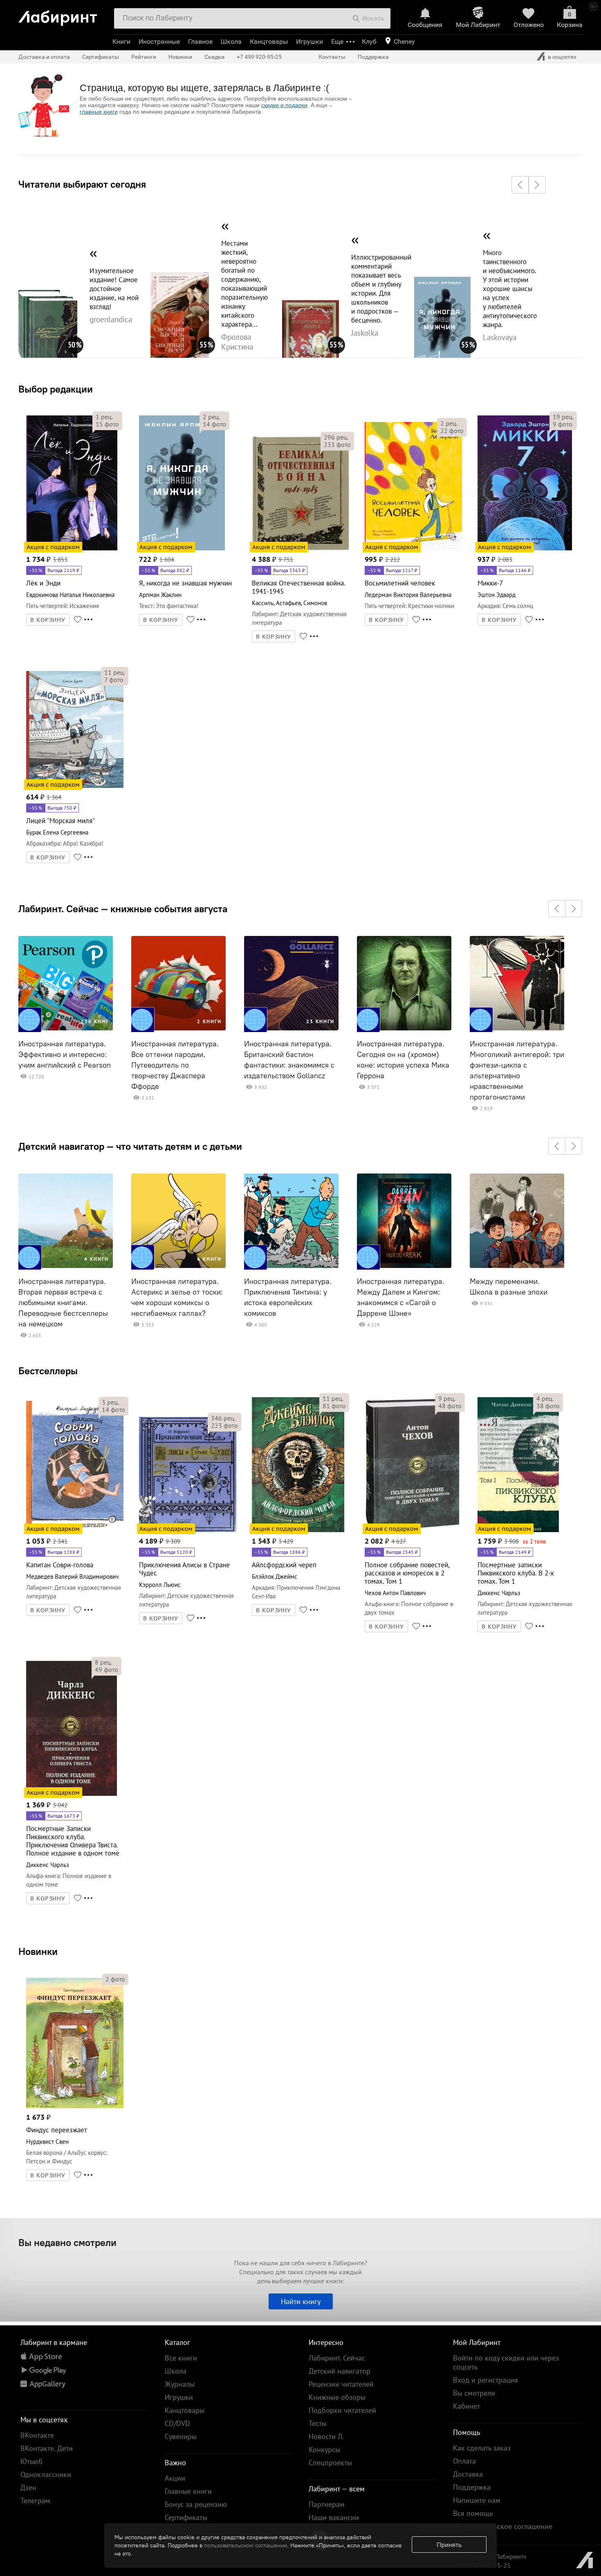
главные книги (99, 112)
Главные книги (188, 2491)
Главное (200, 42)
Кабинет (466, 2406)
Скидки (214, 57)
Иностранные (159, 42)
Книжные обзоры (337, 2397)
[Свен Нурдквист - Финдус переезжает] (75, 2107)
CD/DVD (177, 2423)
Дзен (28, 2487)
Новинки (38, 1951)
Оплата (464, 2461)
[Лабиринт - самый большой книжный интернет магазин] (62, 15)
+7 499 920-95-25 (259, 57)
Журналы (180, 2384)
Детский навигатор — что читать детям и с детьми (130, 1146)
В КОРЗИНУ (48, 620)
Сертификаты (101, 57)
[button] (520, 185)
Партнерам (327, 2504)
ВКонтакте (37, 2435)
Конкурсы (324, 2449)
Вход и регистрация (486, 2380)
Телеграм (35, 2501)
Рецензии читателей (341, 2384)
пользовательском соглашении (246, 2545)
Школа (231, 42)
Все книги (181, 2358)
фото (107, 424)
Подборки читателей (342, 2410)
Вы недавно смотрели (67, 2242)
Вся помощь (473, 2513)
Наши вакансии (334, 2517)
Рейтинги (144, 57)
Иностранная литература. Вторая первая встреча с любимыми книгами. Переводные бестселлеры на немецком (63, 1303)
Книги (121, 42)
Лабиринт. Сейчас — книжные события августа (123, 909)
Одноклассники (46, 2474)
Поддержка (373, 57)
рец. (104, 417)
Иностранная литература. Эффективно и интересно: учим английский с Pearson (65, 1055)
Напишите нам (477, 2500)
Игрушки (309, 42)
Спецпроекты (330, 2463)
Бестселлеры (48, 1371)
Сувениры (181, 2436)
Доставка (468, 2474)
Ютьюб (31, 2461)
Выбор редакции (56, 389)
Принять (449, 2545)
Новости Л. (326, 2436)
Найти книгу (301, 2301)
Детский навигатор (340, 2371)
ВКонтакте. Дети (47, 2448)
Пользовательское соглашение (503, 2526)
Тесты (318, 2423)
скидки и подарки (284, 105)
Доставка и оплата (44, 57)
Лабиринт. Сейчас (337, 2358)
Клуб (369, 42)
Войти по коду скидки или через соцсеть (506, 2362)
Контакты (332, 57)
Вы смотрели (474, 2393)
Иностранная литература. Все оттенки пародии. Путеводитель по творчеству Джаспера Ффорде (175, 1065)
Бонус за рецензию (196, 2504)
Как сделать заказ (482, 2448)
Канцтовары (269, 42)
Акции (175, 2478)
